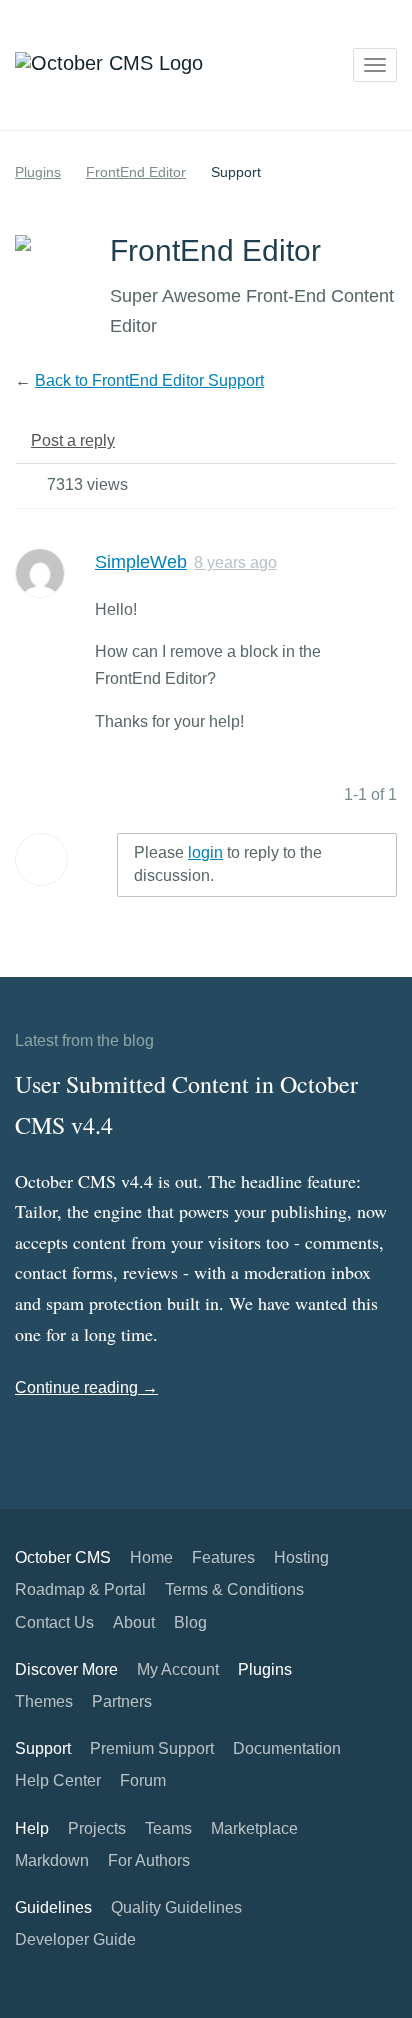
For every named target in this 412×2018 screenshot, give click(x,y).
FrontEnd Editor (136, 172)
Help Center (58, 1780)
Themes (44, 1701)
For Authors (149, 1860)
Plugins (38, 172)
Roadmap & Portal (80, 1589)
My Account (178, 1669)
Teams (168, 1828)
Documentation (287, 1748)
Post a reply (73, 440)
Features (223, 1557)
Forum (143, 1780)
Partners (122, 1701)
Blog (190, 1622)
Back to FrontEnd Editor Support (149, 380)
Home (151, 1557)
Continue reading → (86, 1387)
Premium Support (152, 1748)
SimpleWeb (141, 562)
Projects (97, 1828)
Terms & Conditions (234, 1589)
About (134, 1622)
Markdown (52, 1860)
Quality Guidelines (176, 1907)
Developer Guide (75, 1939)
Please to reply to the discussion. (228, 864)
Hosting (301, 1557)
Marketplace (254, 1828)
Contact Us (54, 1622)
